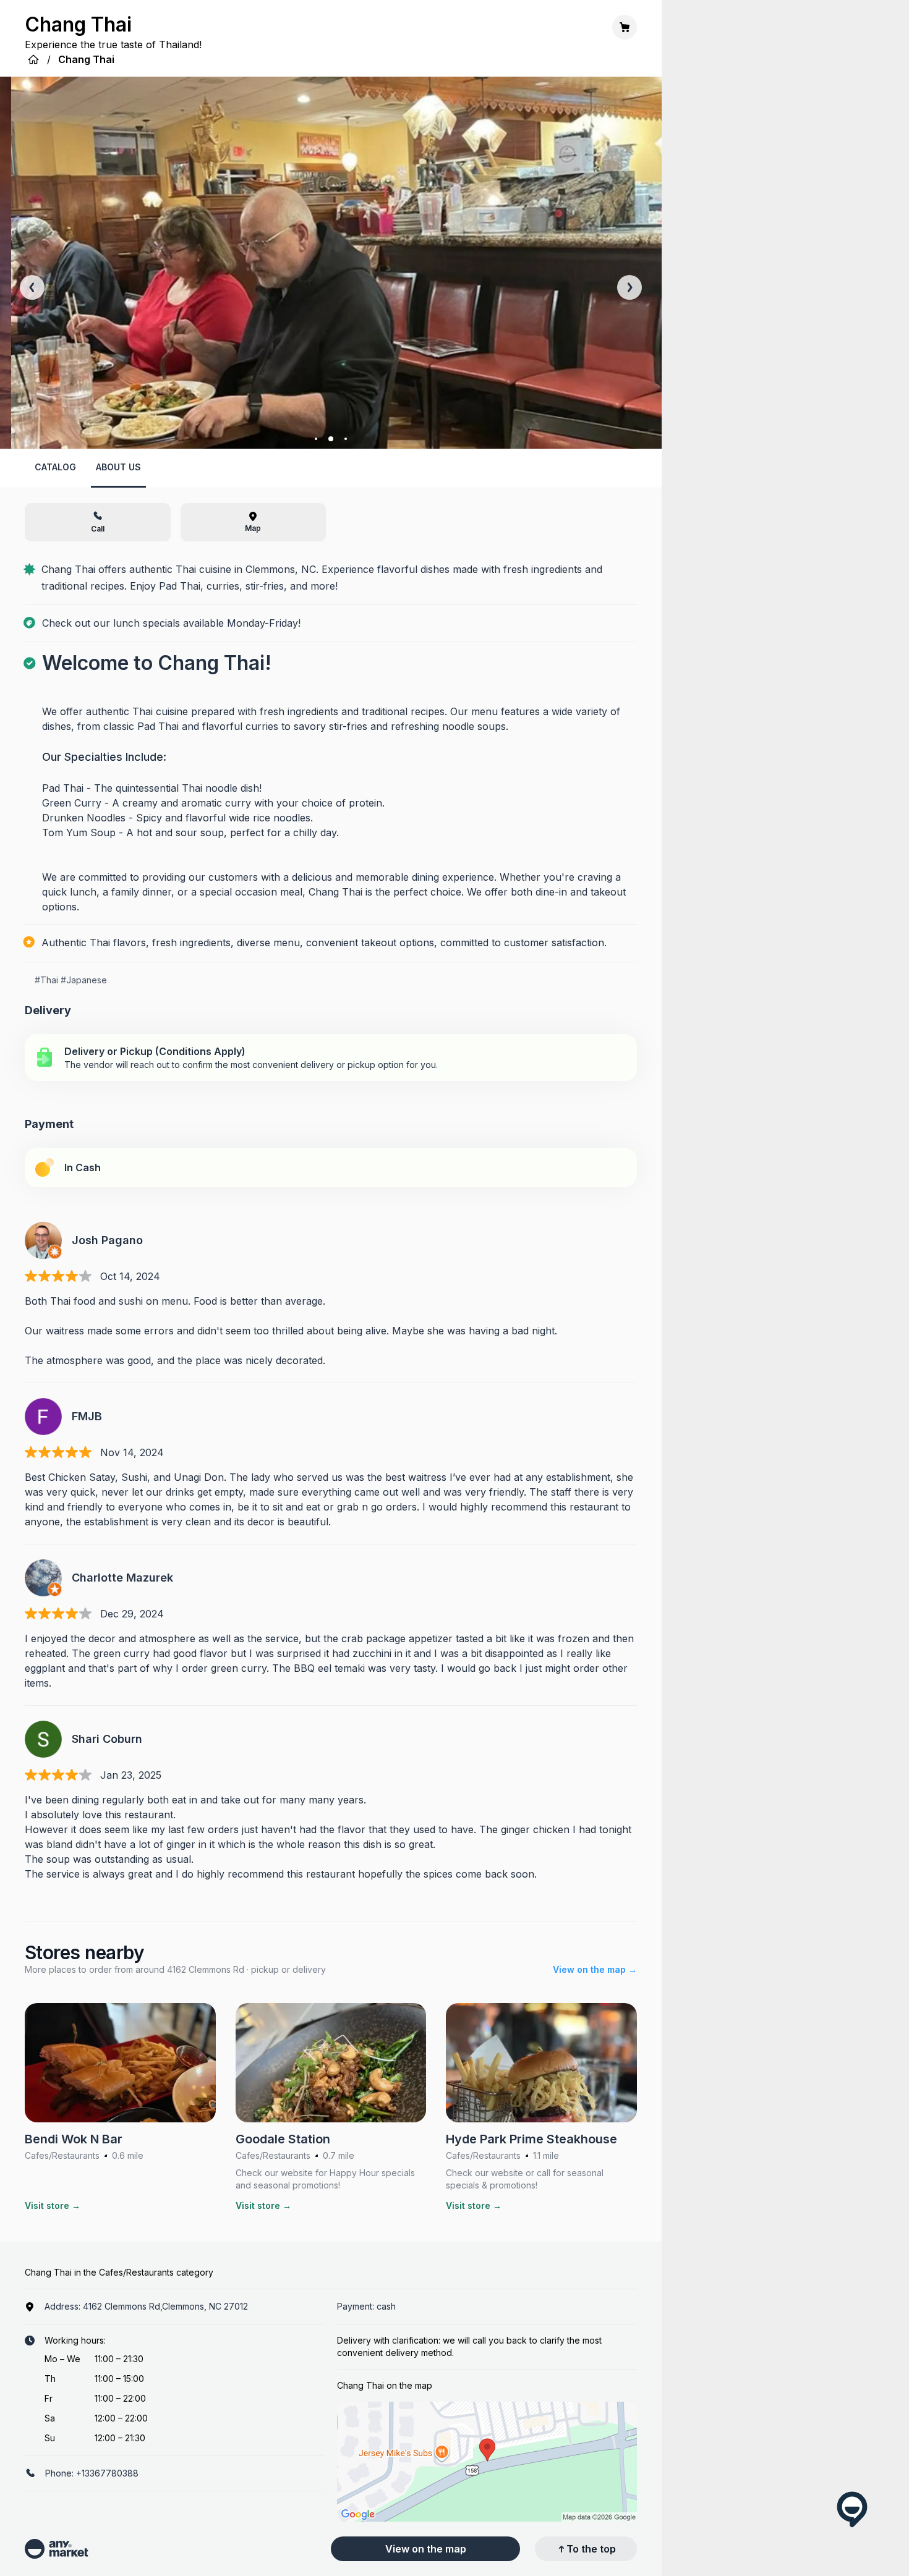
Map (253, 528)
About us (118, 467)
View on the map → (595, 1969)
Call (98, 529)
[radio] (331, 1057)
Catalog (55, 467)
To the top (591, 2549)
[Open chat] (852, 2509)
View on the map (426, 2549)
